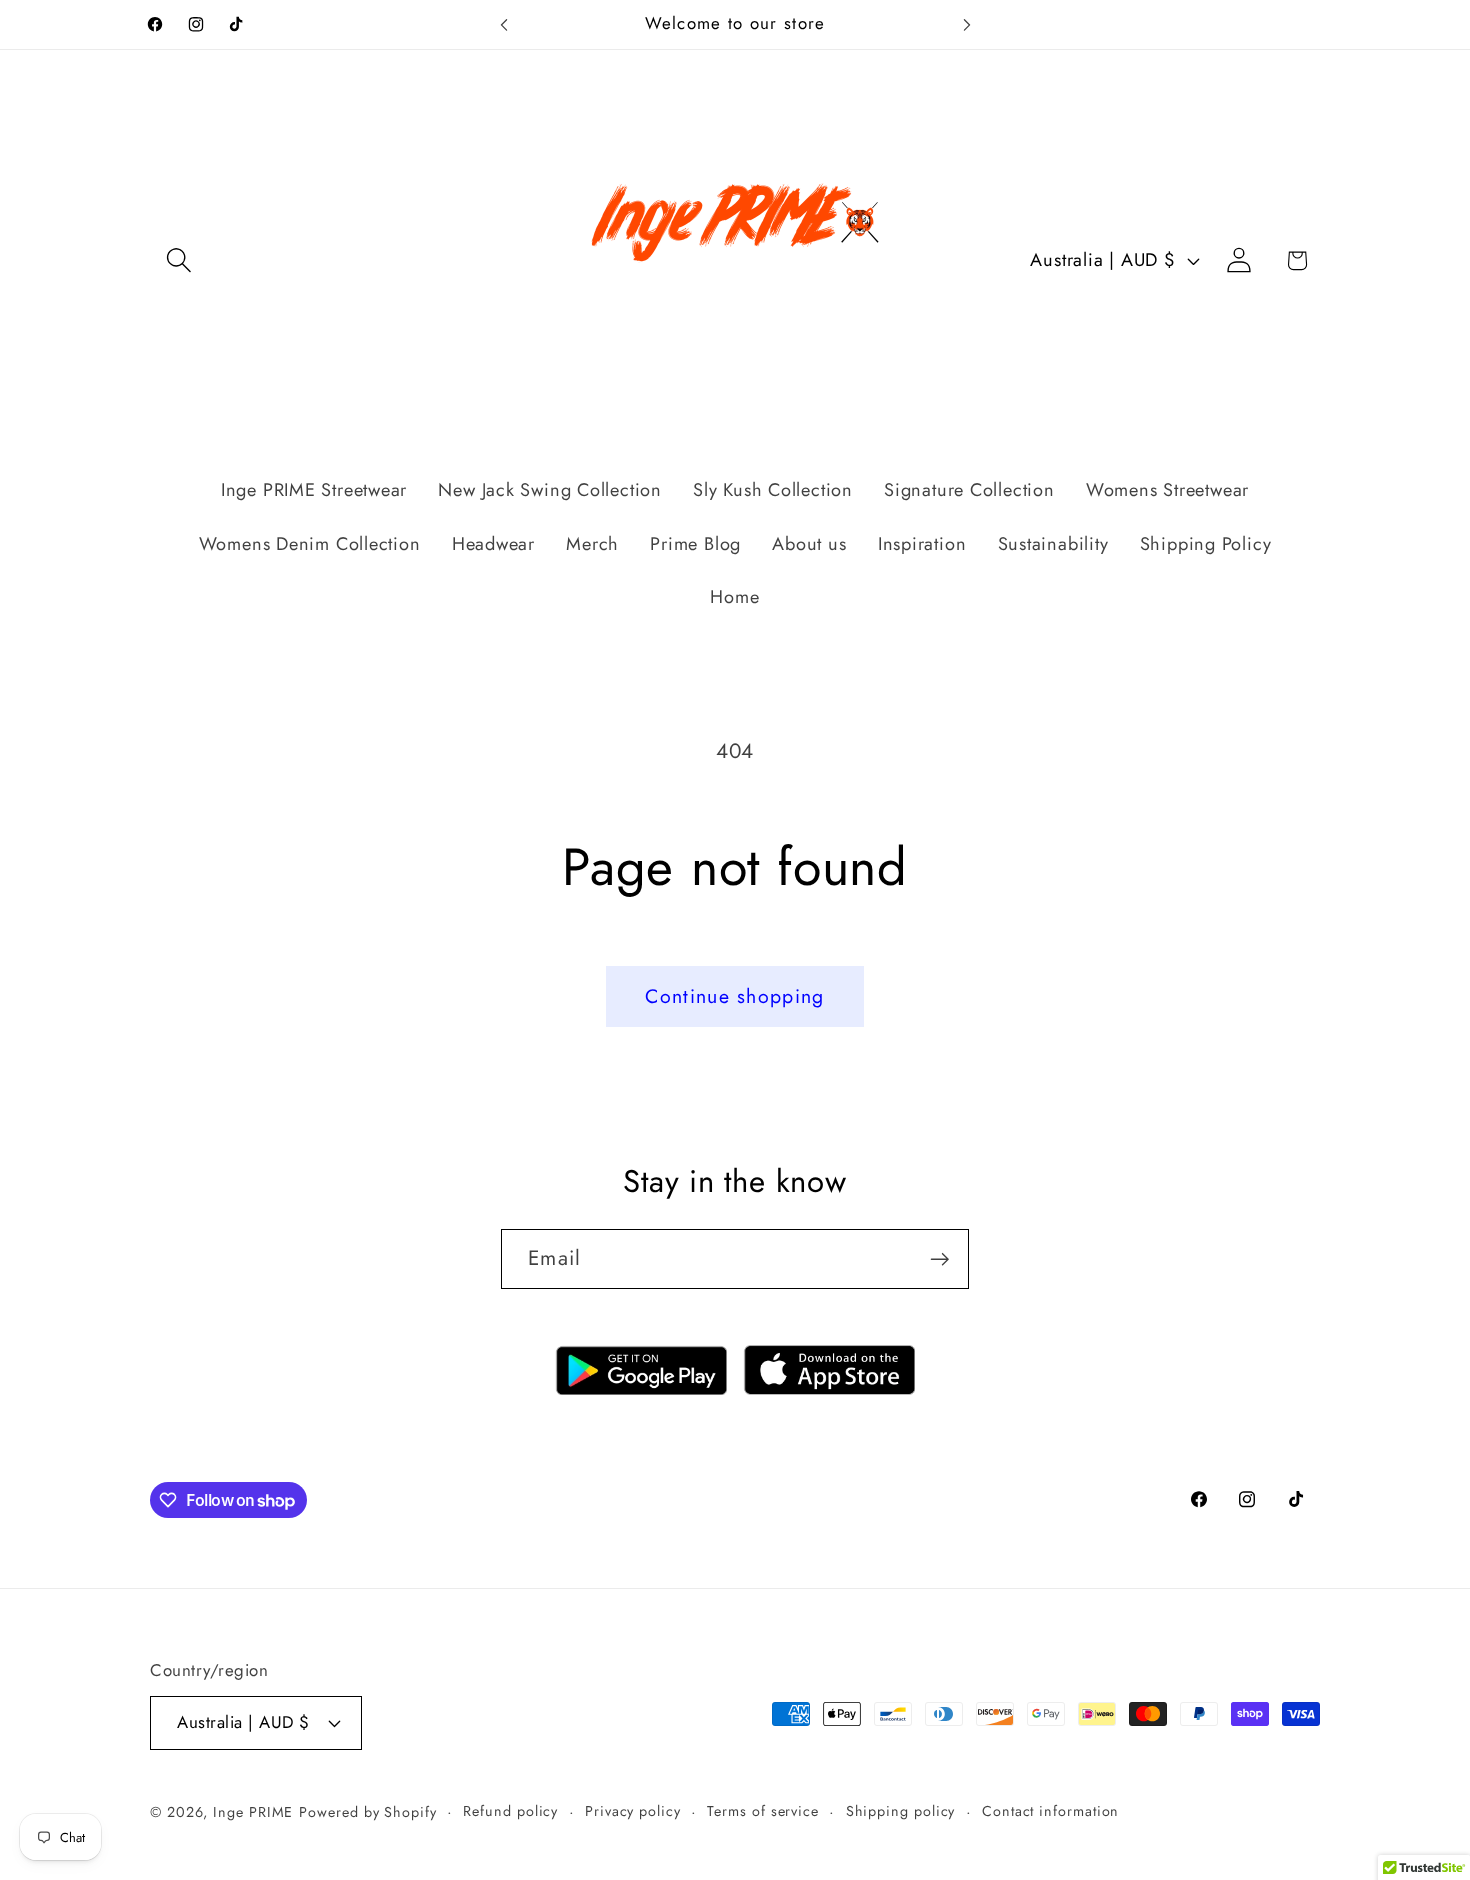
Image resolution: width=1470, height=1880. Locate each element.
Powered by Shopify (367, 1812)
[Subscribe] (939, 1259)
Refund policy (510, 1811)
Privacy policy (633, 1811)
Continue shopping (734, 996)
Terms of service (763, 1811)
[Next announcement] (967, 24)
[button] (178, 260)
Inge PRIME (253, 1812)
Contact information (1050, 1811)
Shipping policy (901, 1811)
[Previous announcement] (504, 24)
